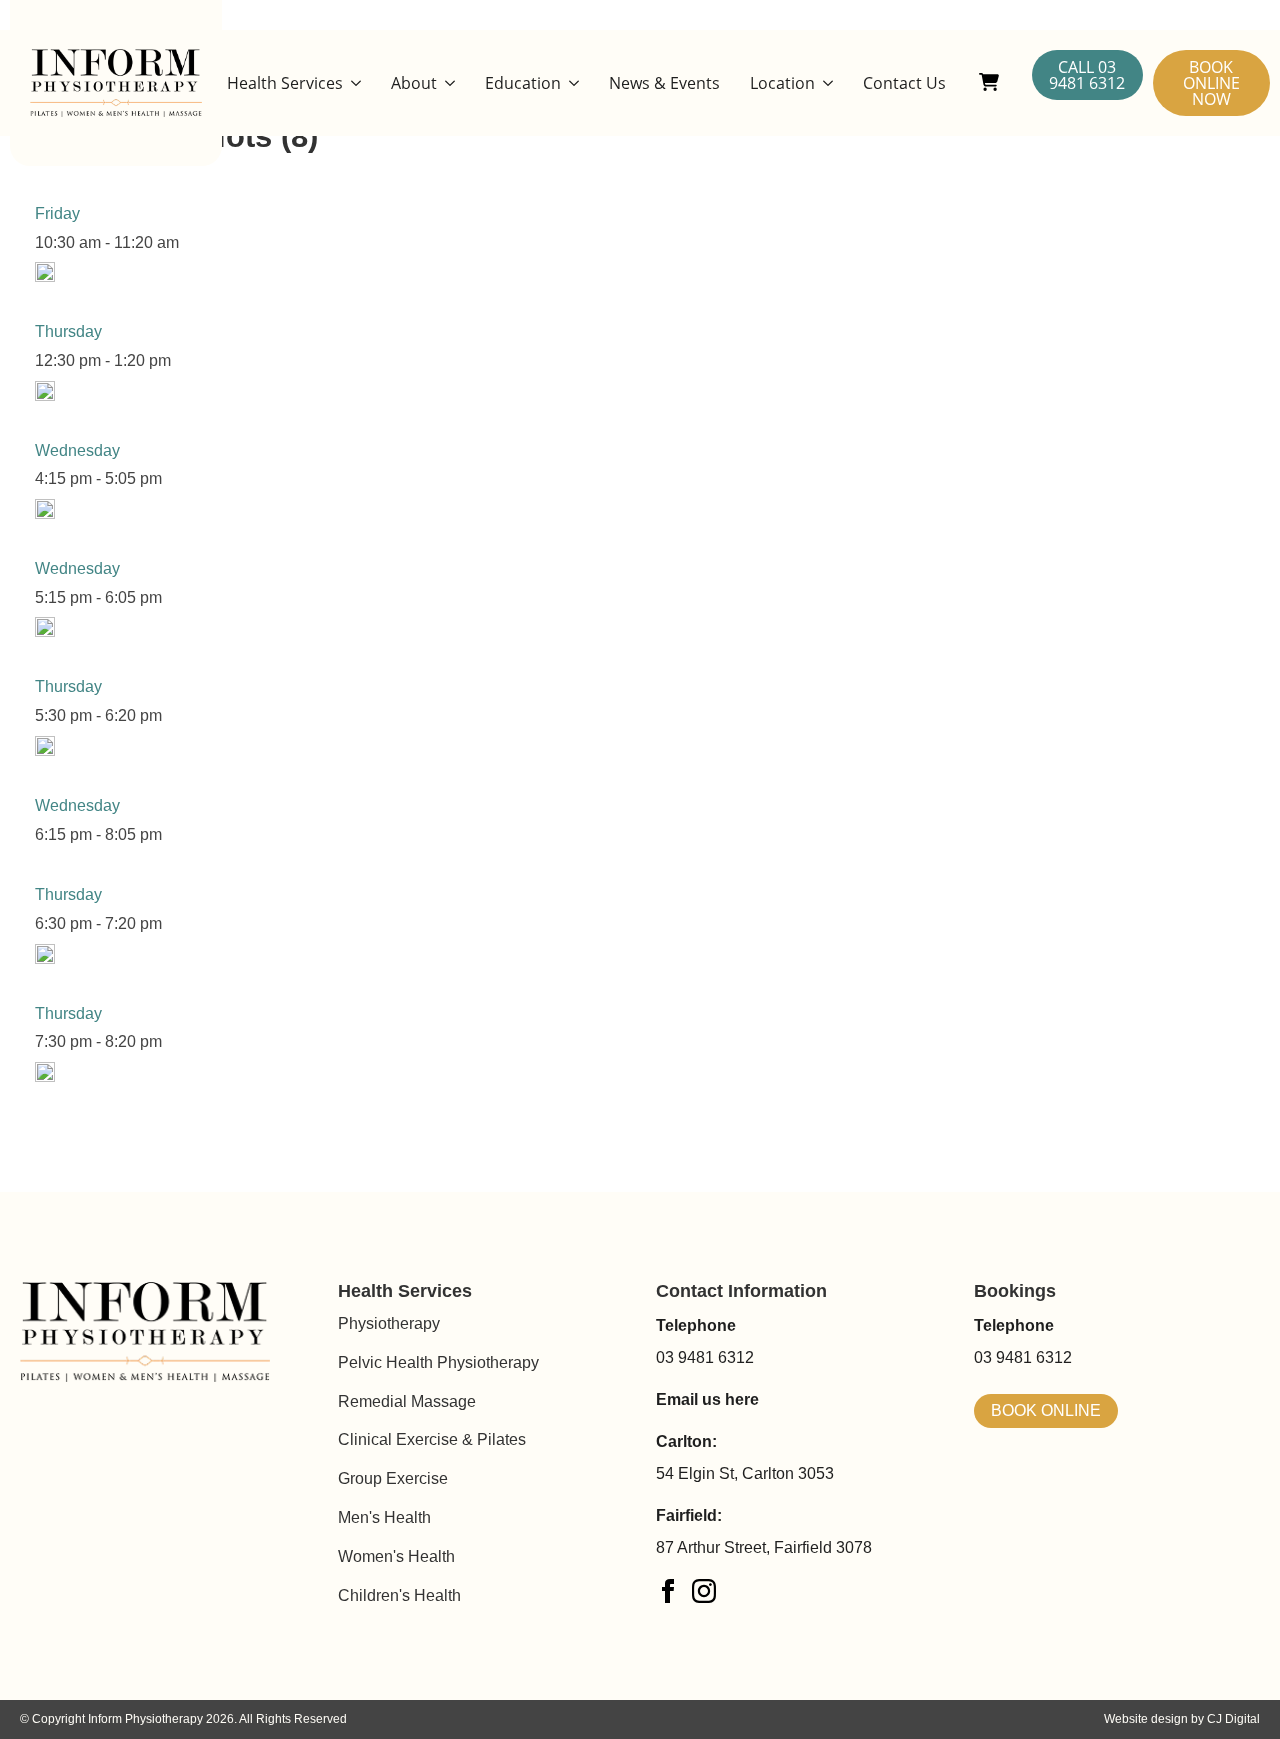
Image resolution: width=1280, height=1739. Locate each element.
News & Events (664, 83)
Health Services (285, 83)
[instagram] (704, 1591)
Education (523, 83)
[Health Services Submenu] (352, 83)
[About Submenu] (446, 83)
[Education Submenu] (570, 83)
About (414, 83)
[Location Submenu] (824, 83)
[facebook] (668, 1591)
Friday (57, 213)
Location (782, 83)
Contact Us (904, 83)
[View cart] (989, 83)
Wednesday (77, 450)
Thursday (68, 331)
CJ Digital (1233, 1719)
